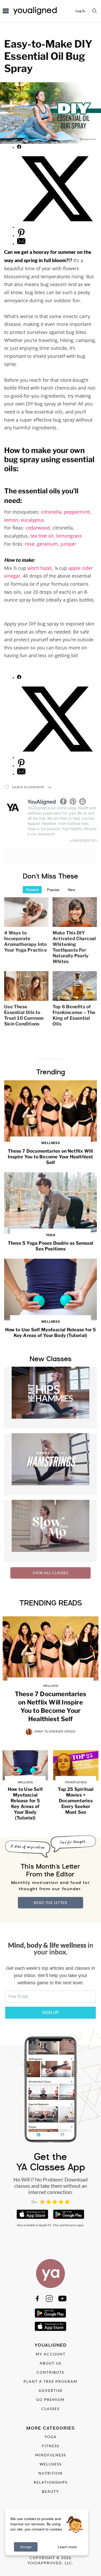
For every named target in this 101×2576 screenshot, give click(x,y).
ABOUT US (51, 2363)
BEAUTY (51, 2491)
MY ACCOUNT (51, 2354)
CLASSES (51, 2409)
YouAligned (42, 802)
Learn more (67, 2547)
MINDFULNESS (51, 2455)
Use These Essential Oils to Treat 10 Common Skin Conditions (24, 1015)
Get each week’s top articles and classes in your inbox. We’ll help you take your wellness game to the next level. (51, 1975)
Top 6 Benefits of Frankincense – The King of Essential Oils (74, 1015)
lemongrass (69, 536)
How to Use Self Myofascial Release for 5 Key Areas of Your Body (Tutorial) (51, 1329)
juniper (68, 544)
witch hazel (40, 568)
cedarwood (38, 528)
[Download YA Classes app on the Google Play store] (69, 2214)
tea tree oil (42, 536)
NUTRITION (51, 2473)
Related (32, 890)
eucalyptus (33, 520)
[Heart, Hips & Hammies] (51, 1398)
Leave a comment (28, 787)
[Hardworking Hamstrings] (51, 1464)
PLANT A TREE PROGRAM (51, 2381)
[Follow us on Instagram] (49, 2299)
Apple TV (45, 2225)
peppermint (77, 512)
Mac (56, 2225)
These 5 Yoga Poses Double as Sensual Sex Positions (51, 1242)
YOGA (51, 2437)
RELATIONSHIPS (51, 2482)
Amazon (71, 2225)
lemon (11, 520)
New (71, 890)
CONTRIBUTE (51, 2372)
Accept (26, 2547)
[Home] (51, 2274)
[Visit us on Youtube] (62, 2299)
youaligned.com (83, 840)
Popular (53, 890)
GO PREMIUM (51, 2400)
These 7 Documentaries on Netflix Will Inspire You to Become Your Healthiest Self (50, 1153)
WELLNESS (51, 2464)
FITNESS (51, 2446)
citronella (51, 512)
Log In (80, 11)
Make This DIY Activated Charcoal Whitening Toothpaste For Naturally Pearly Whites (74, 947)
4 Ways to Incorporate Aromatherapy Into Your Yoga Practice (26, 941)
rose (30, 544)
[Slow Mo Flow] (51, 1531)
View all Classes (51, 1573)
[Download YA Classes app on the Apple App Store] (32, 2214)
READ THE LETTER (51, 1903)
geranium (48, 544)
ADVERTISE (51, 2390)
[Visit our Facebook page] (37, 2299)
